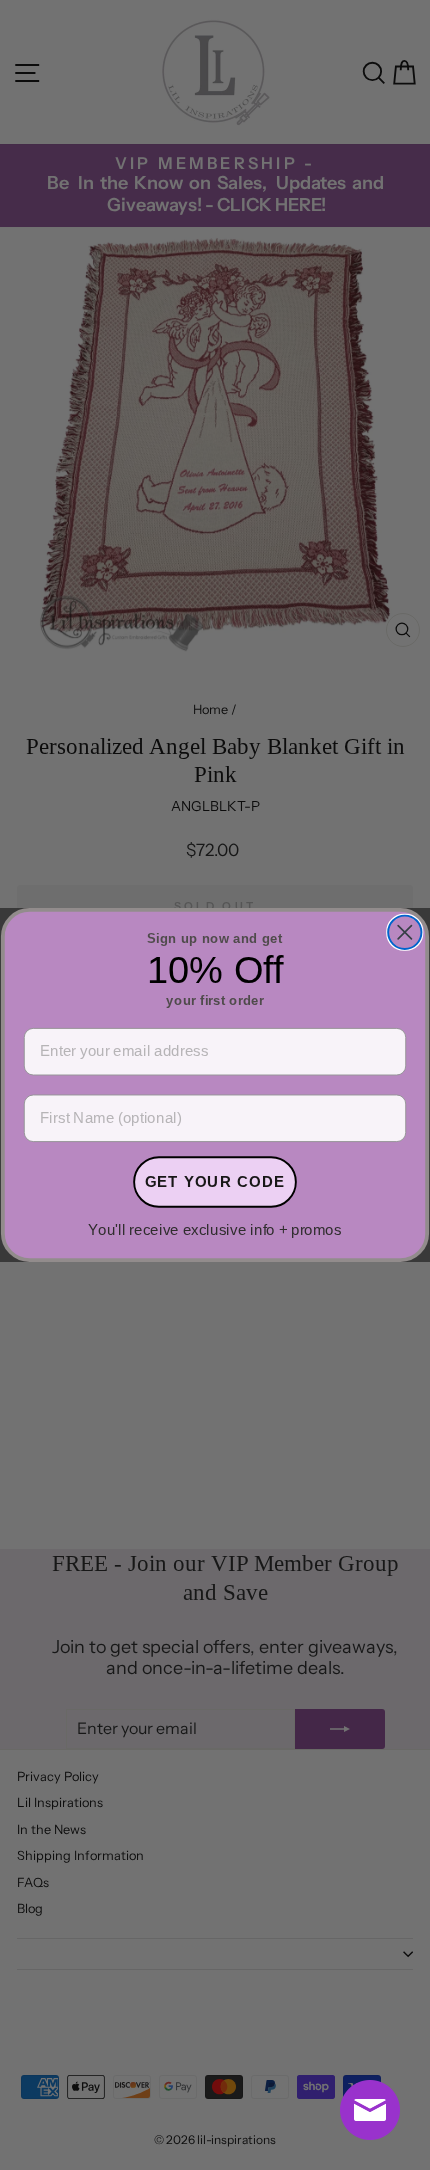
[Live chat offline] (370, 2110)
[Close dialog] (404, 932)
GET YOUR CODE (215, 1181)
